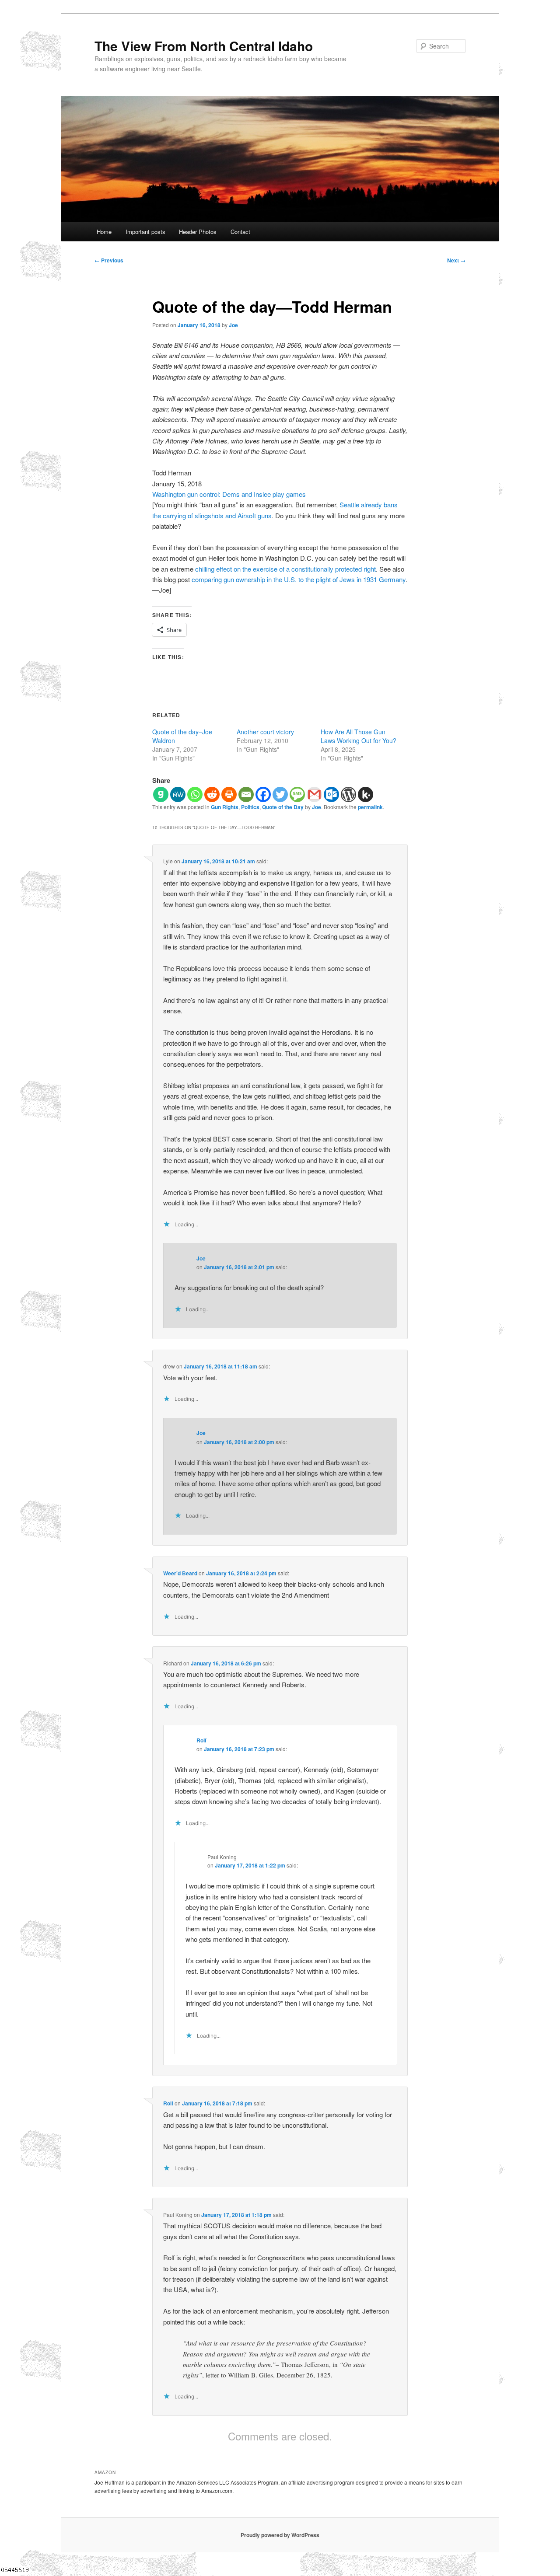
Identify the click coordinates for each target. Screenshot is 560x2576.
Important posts (145, 232)
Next (456, 260)
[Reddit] (212, 794)
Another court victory (265, 732)
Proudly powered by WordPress (280, 2535)
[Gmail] (314, 794)
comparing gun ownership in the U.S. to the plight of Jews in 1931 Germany (299, 579)
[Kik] (366, 794)
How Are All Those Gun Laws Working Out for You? (359, 736)
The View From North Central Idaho (204, 46)
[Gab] (161, 794)
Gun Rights (225, 807)
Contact (240, 232)
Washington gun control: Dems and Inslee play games (229, 494)
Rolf (201, 1740)
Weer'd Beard (180, 1573)
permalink (370, 807)
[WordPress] (348, 794)
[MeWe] (178, 794)
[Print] (229, 794)
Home (104, 232)
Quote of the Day (283, 807)
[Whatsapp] (195, 794)
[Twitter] (280, 794)
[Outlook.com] (331, 794)
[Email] (246, 794)
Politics (250, 807)
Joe (233, 325)
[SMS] (297, 794)
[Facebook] (263, 794)
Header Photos (198, 232)
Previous (109, 260)
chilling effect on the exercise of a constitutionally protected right (285, 569)
